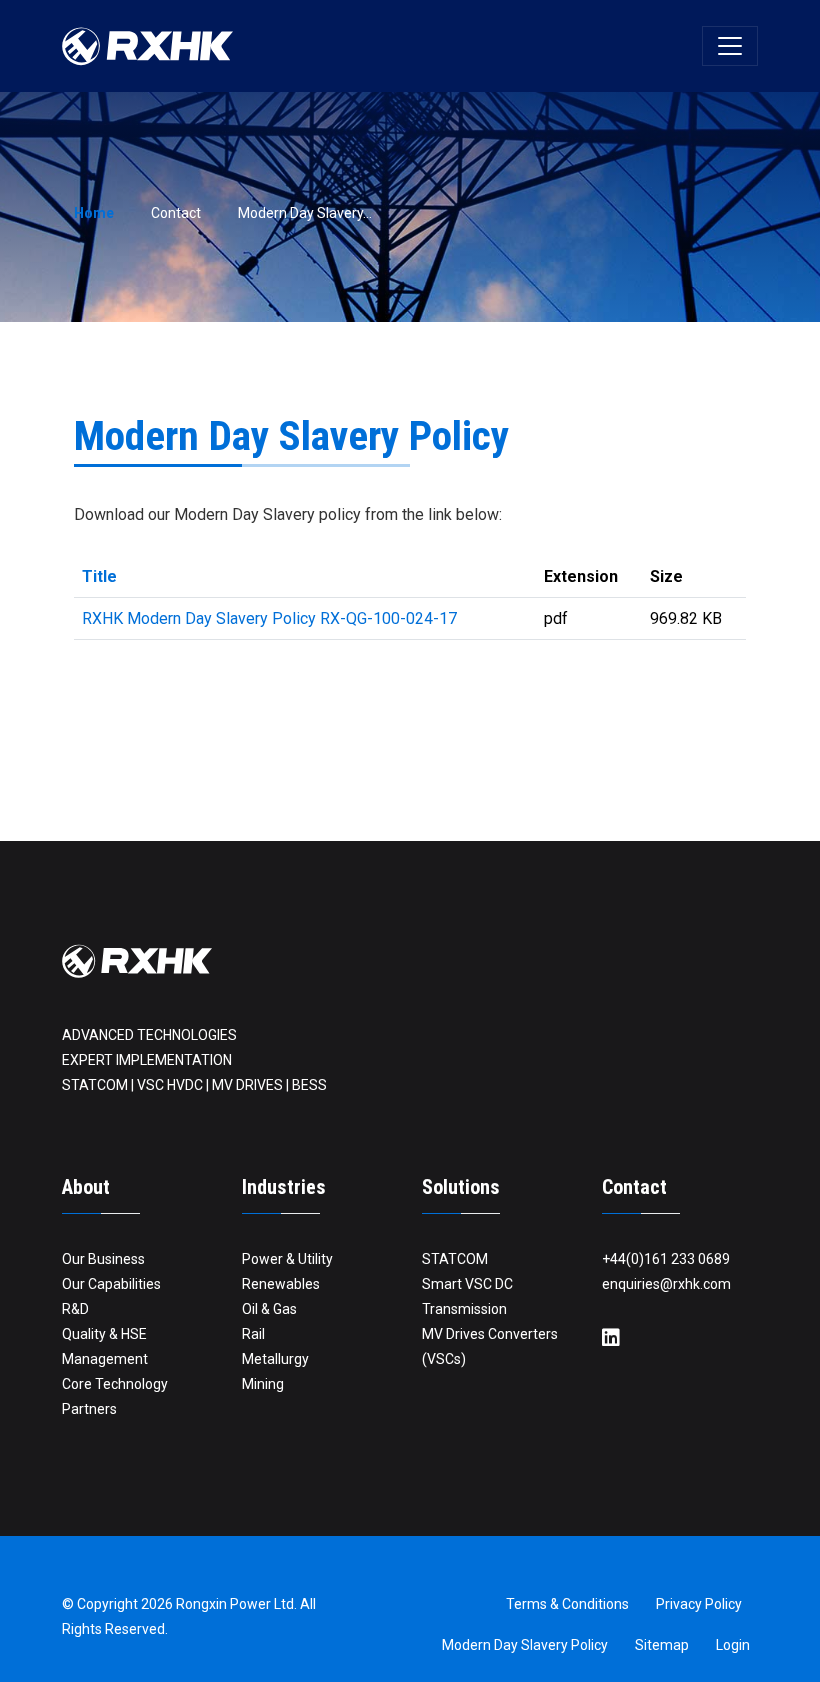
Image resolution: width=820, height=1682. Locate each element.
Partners (89, 1409)
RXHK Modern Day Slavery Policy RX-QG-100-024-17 (269, 618)
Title (99, 576)
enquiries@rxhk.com (666, 1284)
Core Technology (115, 1384)
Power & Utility (287, 1259)
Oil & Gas (269, 1309)
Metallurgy (275, 1359)
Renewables (281, 1284)
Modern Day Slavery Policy (525, 1645)
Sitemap (662, 1645)
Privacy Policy (699, 1604)
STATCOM (455, 1259)
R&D (75, 1309)
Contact (176, 213)
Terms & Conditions (567, 1604)
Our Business (103, 1259)
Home (94, 213)
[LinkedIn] (611, 1338)
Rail (253, 1334)
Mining (263, 1384)
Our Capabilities (111, 1284)
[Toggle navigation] (730, 46)
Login (733, 1645)
